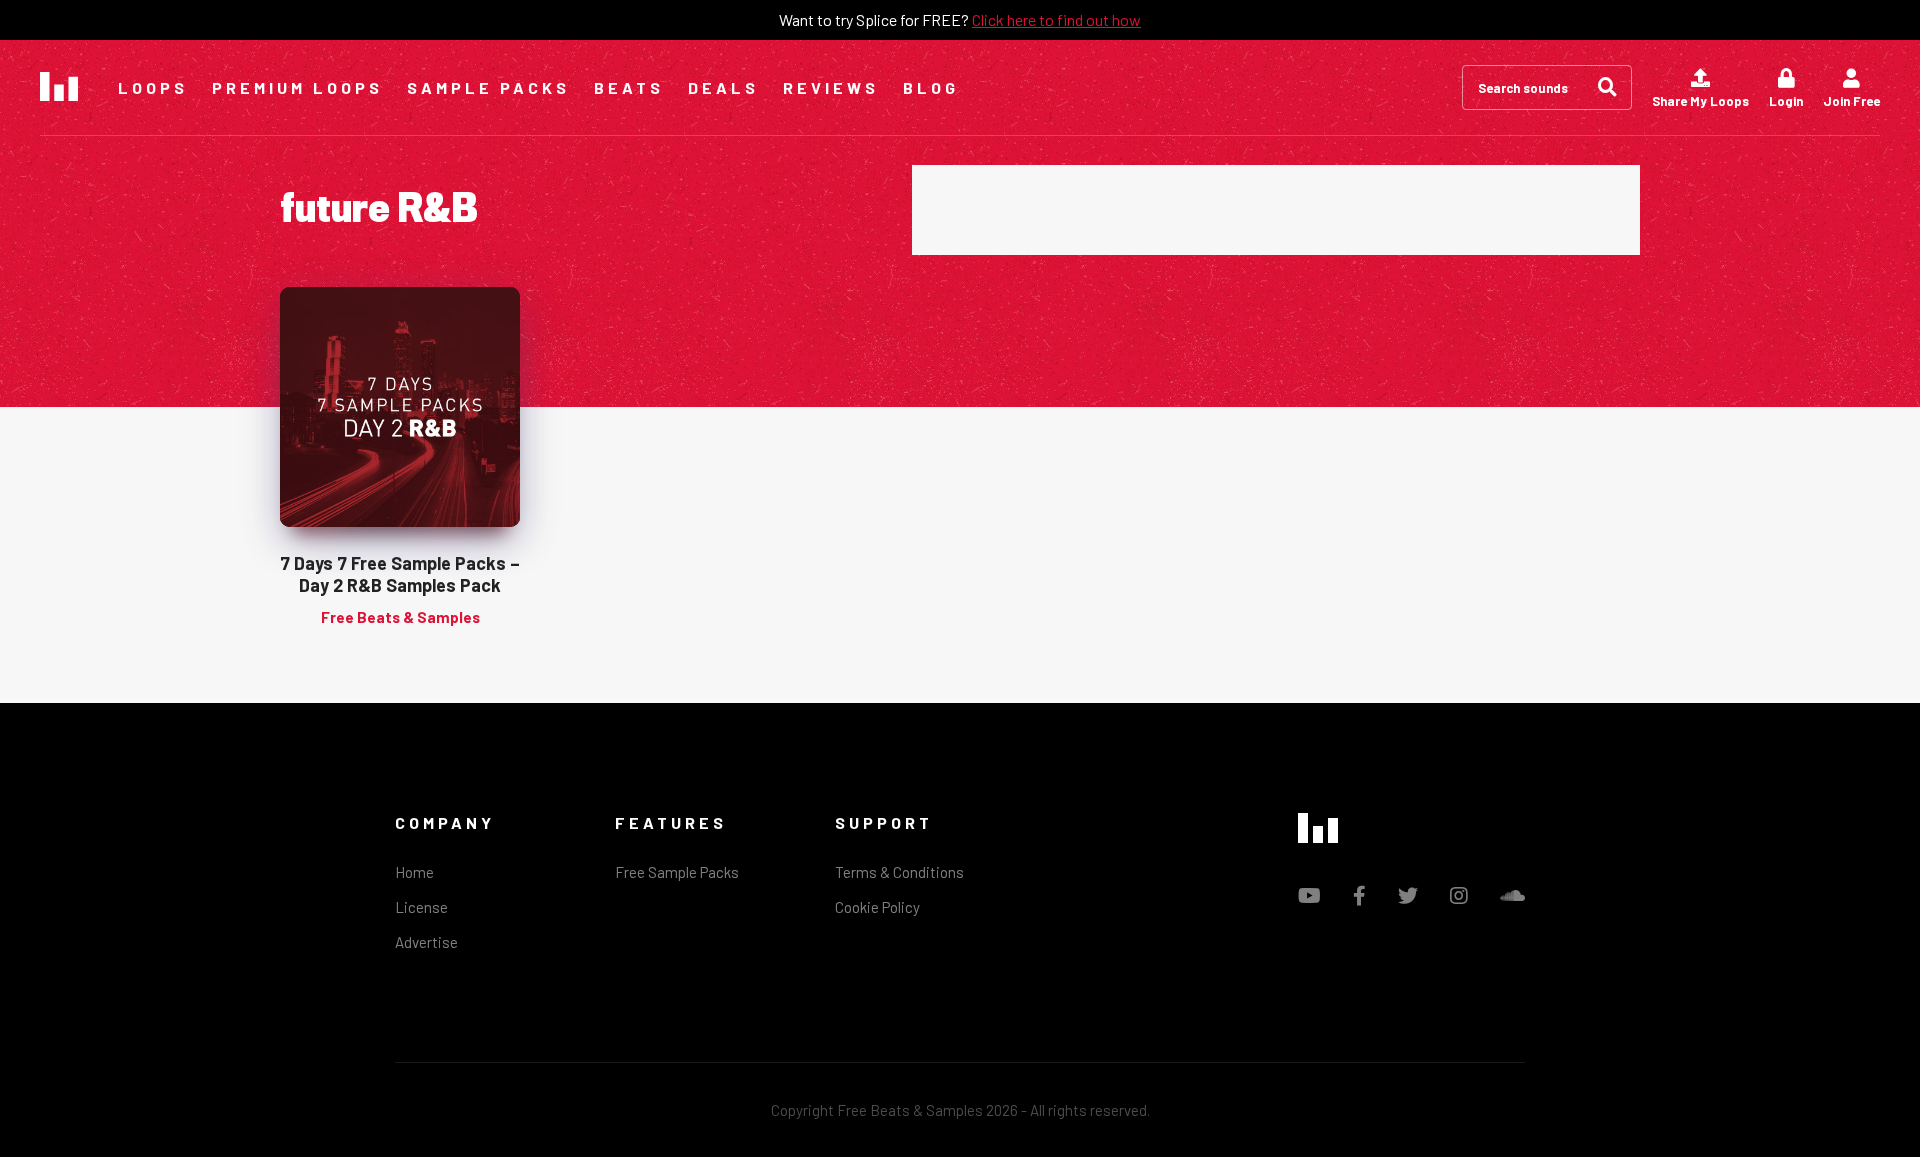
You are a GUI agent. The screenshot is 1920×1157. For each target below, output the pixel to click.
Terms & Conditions (899, 872)
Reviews (831, 87)
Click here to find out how (1056, 19)
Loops (153, 87)
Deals (723, 87)
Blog (931, 87)
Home (414, 872)
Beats (629, 87)
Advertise (426, 942)
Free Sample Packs (677, 872)
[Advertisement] (1276, 210)
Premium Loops (297, 87)
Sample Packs (488, 87)
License (421, 907)
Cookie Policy (877, 907)
